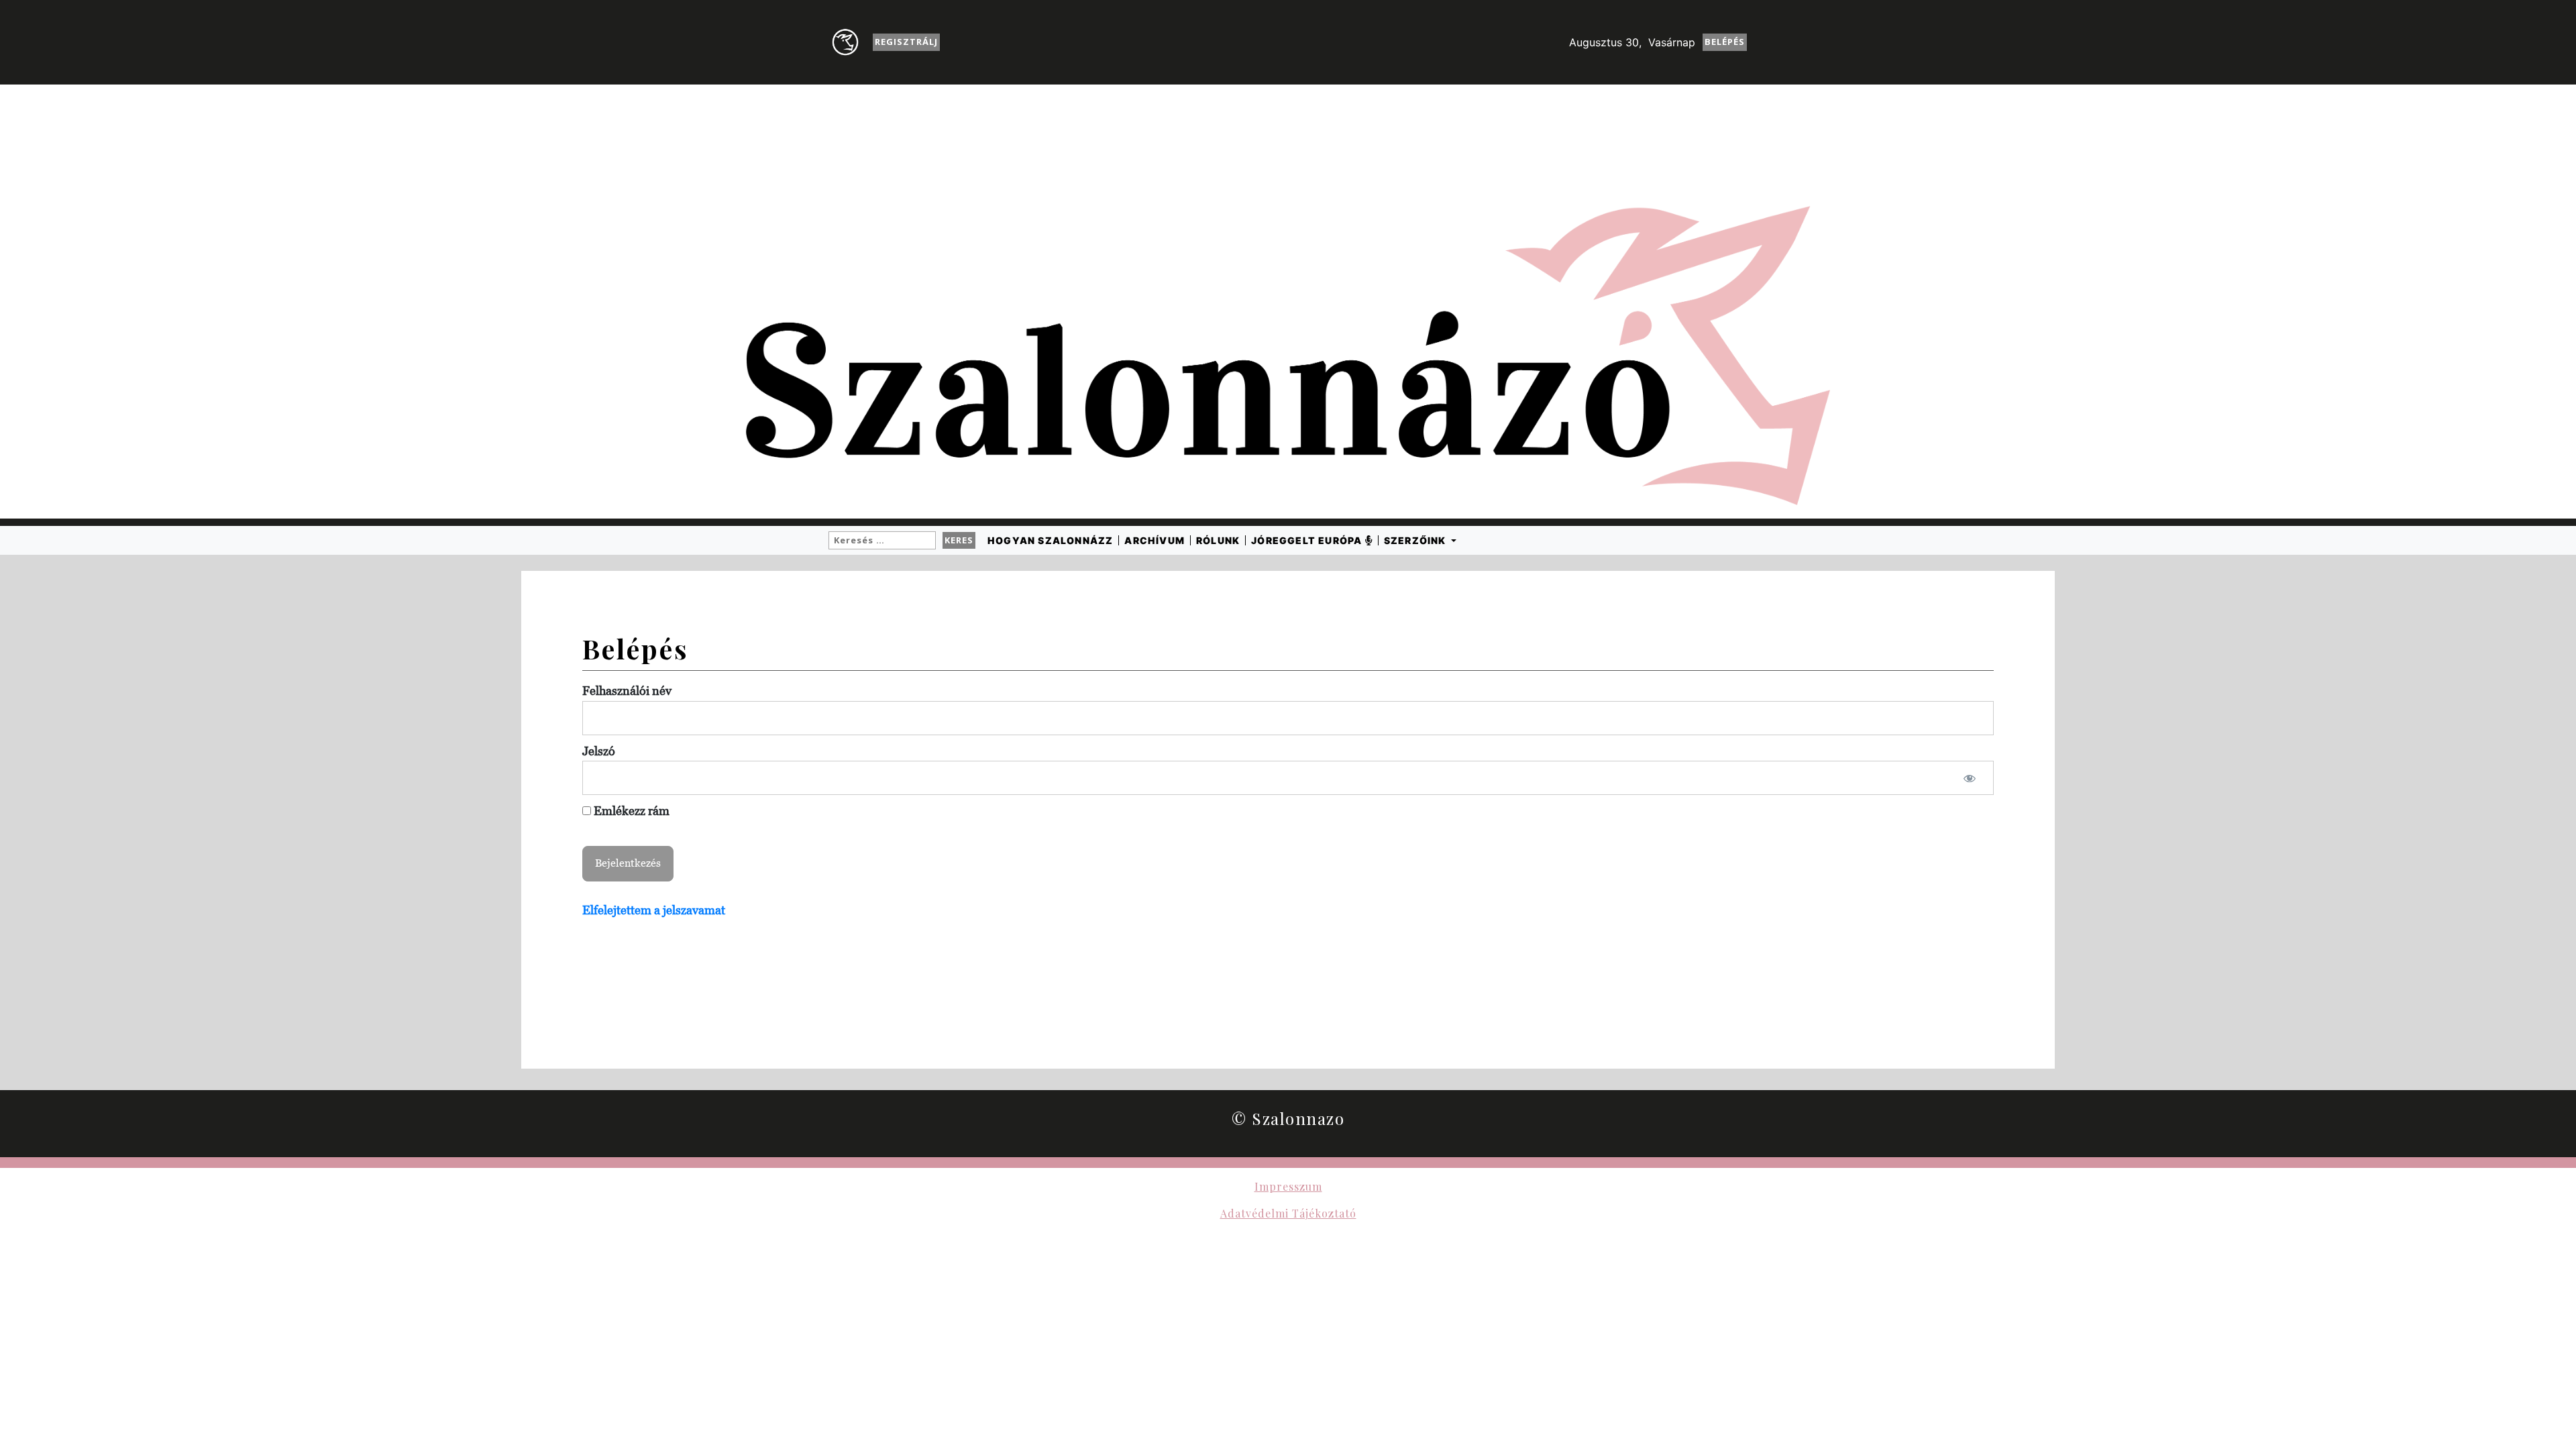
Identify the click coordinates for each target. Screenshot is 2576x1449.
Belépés (1725, 42)
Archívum (1155, 540)
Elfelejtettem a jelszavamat (654, 910)
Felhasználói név (627, 691)
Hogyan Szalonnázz (1050, 540)
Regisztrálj (906, 42)
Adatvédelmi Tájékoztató (1288, 1213)
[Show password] (1970, 778)
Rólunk (1218, 540)
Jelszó (599, 751)
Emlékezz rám (630, 811)
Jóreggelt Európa (1308, 540)
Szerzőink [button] (1416, 540)
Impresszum (1288, 1186)
